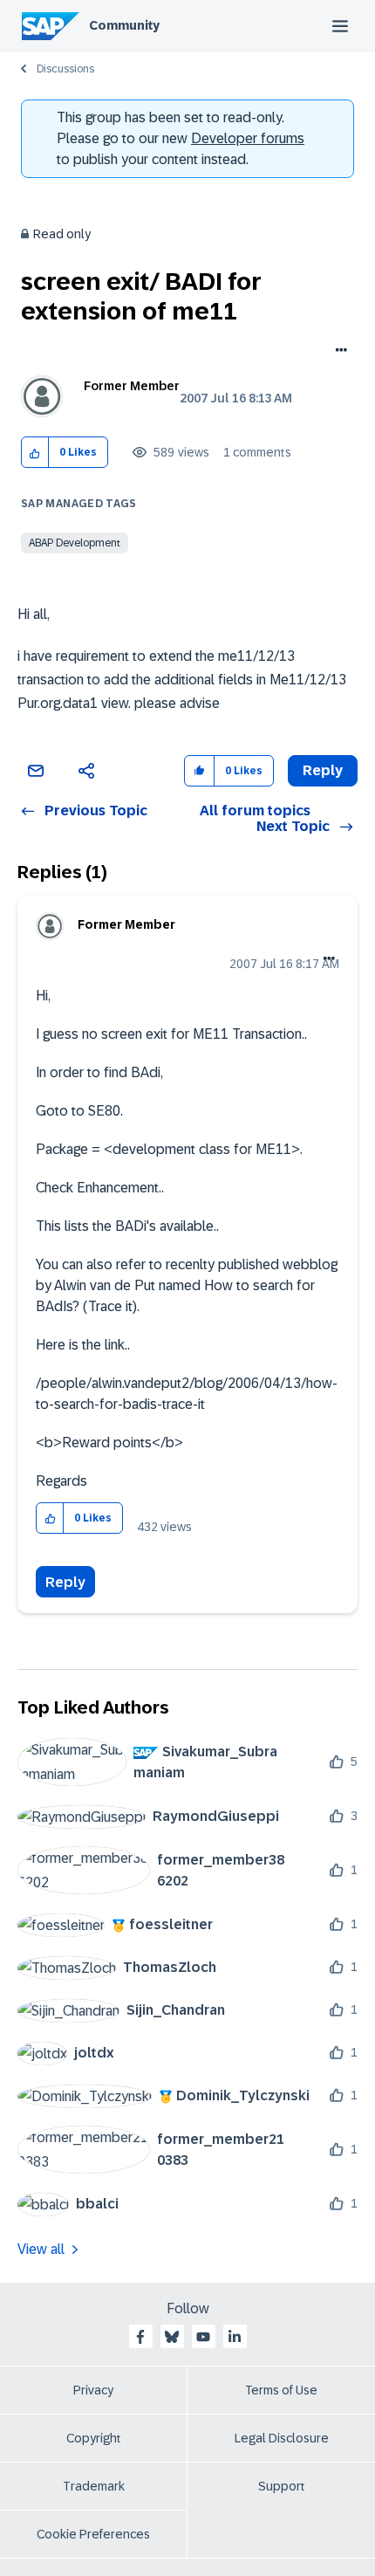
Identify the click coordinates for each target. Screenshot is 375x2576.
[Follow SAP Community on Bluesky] (172, 2337)
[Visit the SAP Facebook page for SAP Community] (140, 2337)
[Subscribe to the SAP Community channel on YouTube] (203, 2337)
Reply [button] (323, 770)
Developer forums (248, 138)
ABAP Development (75, 543)
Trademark (94, 2486)
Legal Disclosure (282, 2438)
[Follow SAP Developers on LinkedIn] (235, 2337)
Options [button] (338, 352)
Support (282, 2486)
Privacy (93, 2390)
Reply (65, 1582)
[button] (35, 453)
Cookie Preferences (93, 2534)
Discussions (65, 69)
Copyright (94, 2438)
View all (41, 2249)
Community (124, 25)
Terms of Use (281, 2390)
